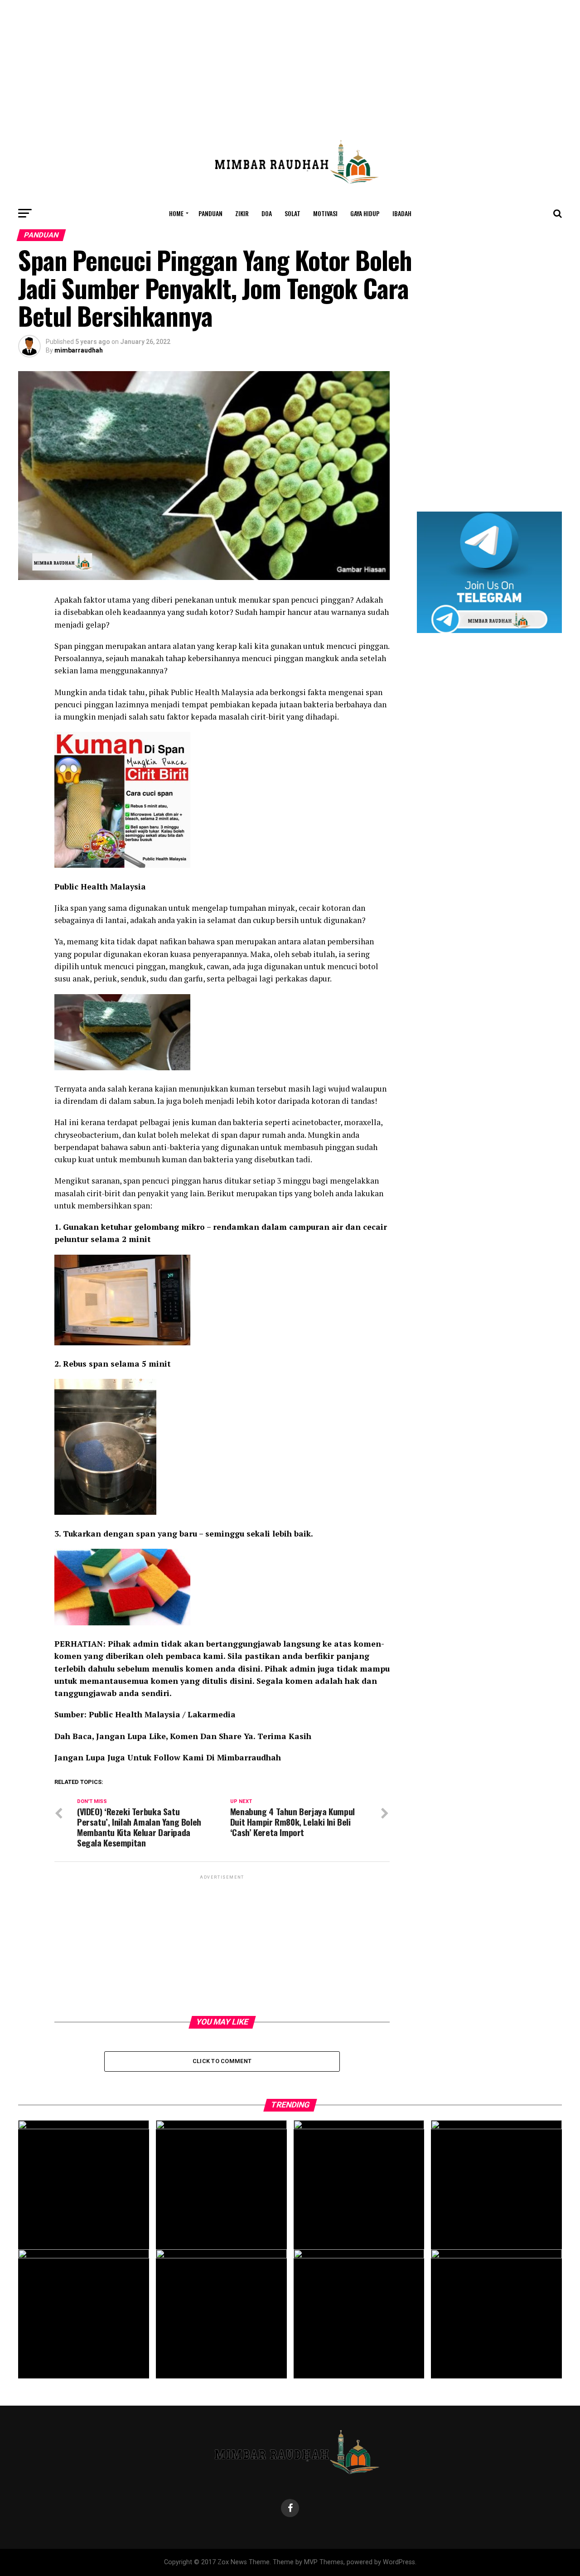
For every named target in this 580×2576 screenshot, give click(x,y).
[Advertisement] (290, 63)
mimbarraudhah (79, 350)
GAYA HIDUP (365, 213)
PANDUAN (210, 213)
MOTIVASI (325, 213)
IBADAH (402, 213)
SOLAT (292, 213)
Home (176, 213)
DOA (267, 213)
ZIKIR (242, 213)
